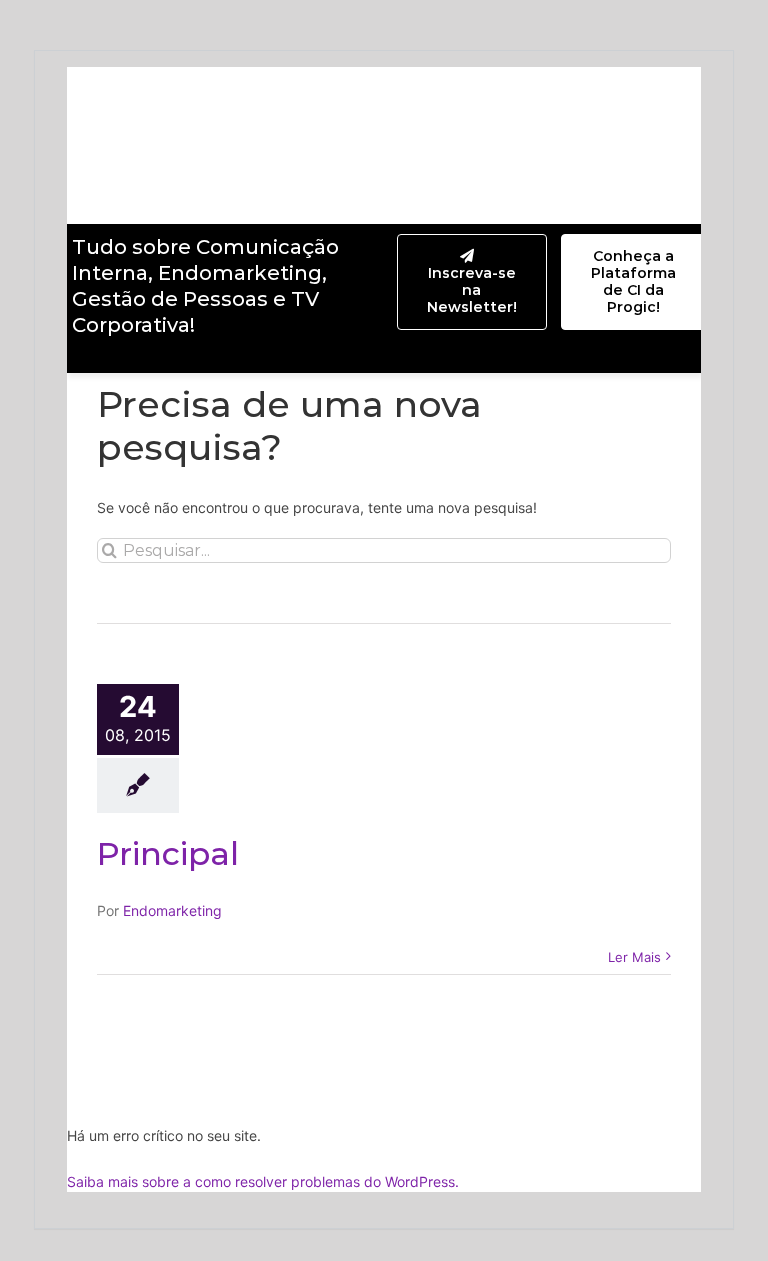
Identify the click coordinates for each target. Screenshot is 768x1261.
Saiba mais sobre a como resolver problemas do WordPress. (263, 1181)
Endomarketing (172, 910)
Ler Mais (634, 957)
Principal (168, 853)
